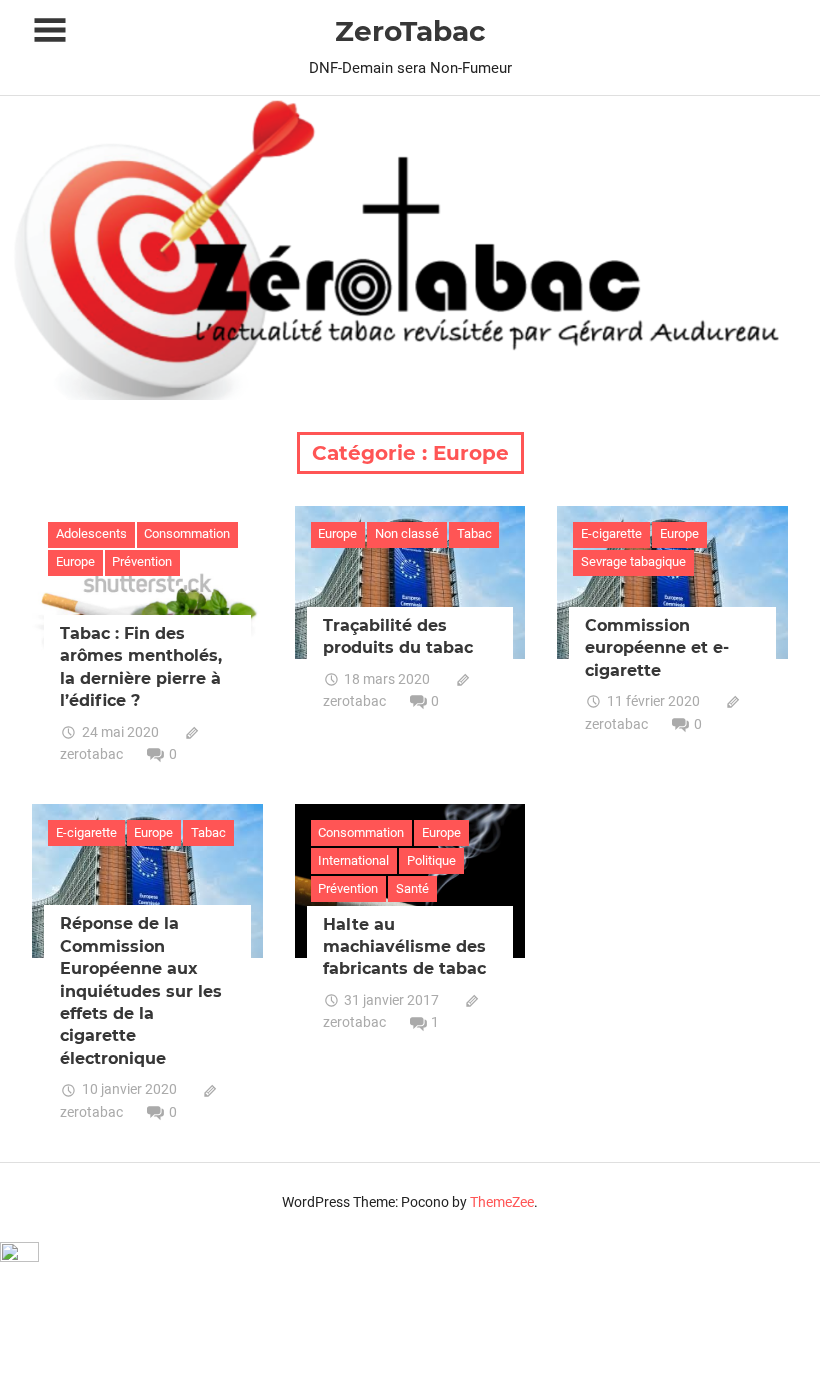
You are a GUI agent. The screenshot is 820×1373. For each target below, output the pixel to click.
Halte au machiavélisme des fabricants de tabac (404, 947)
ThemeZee (502, 1202)
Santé (412, 888)
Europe (75, 561)
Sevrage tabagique (633, 561)
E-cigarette (611, 533)
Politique (431, 860)
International (353, 860)
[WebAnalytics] (19, 1256)
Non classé (407, 533)
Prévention (142, 561)
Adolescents (91, 533)
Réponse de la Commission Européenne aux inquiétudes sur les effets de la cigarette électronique (141, 990)
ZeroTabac (410, 31)
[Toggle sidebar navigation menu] (50, 30)
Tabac (474, 533)
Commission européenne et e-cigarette (657, 648)
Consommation (187, 533)
